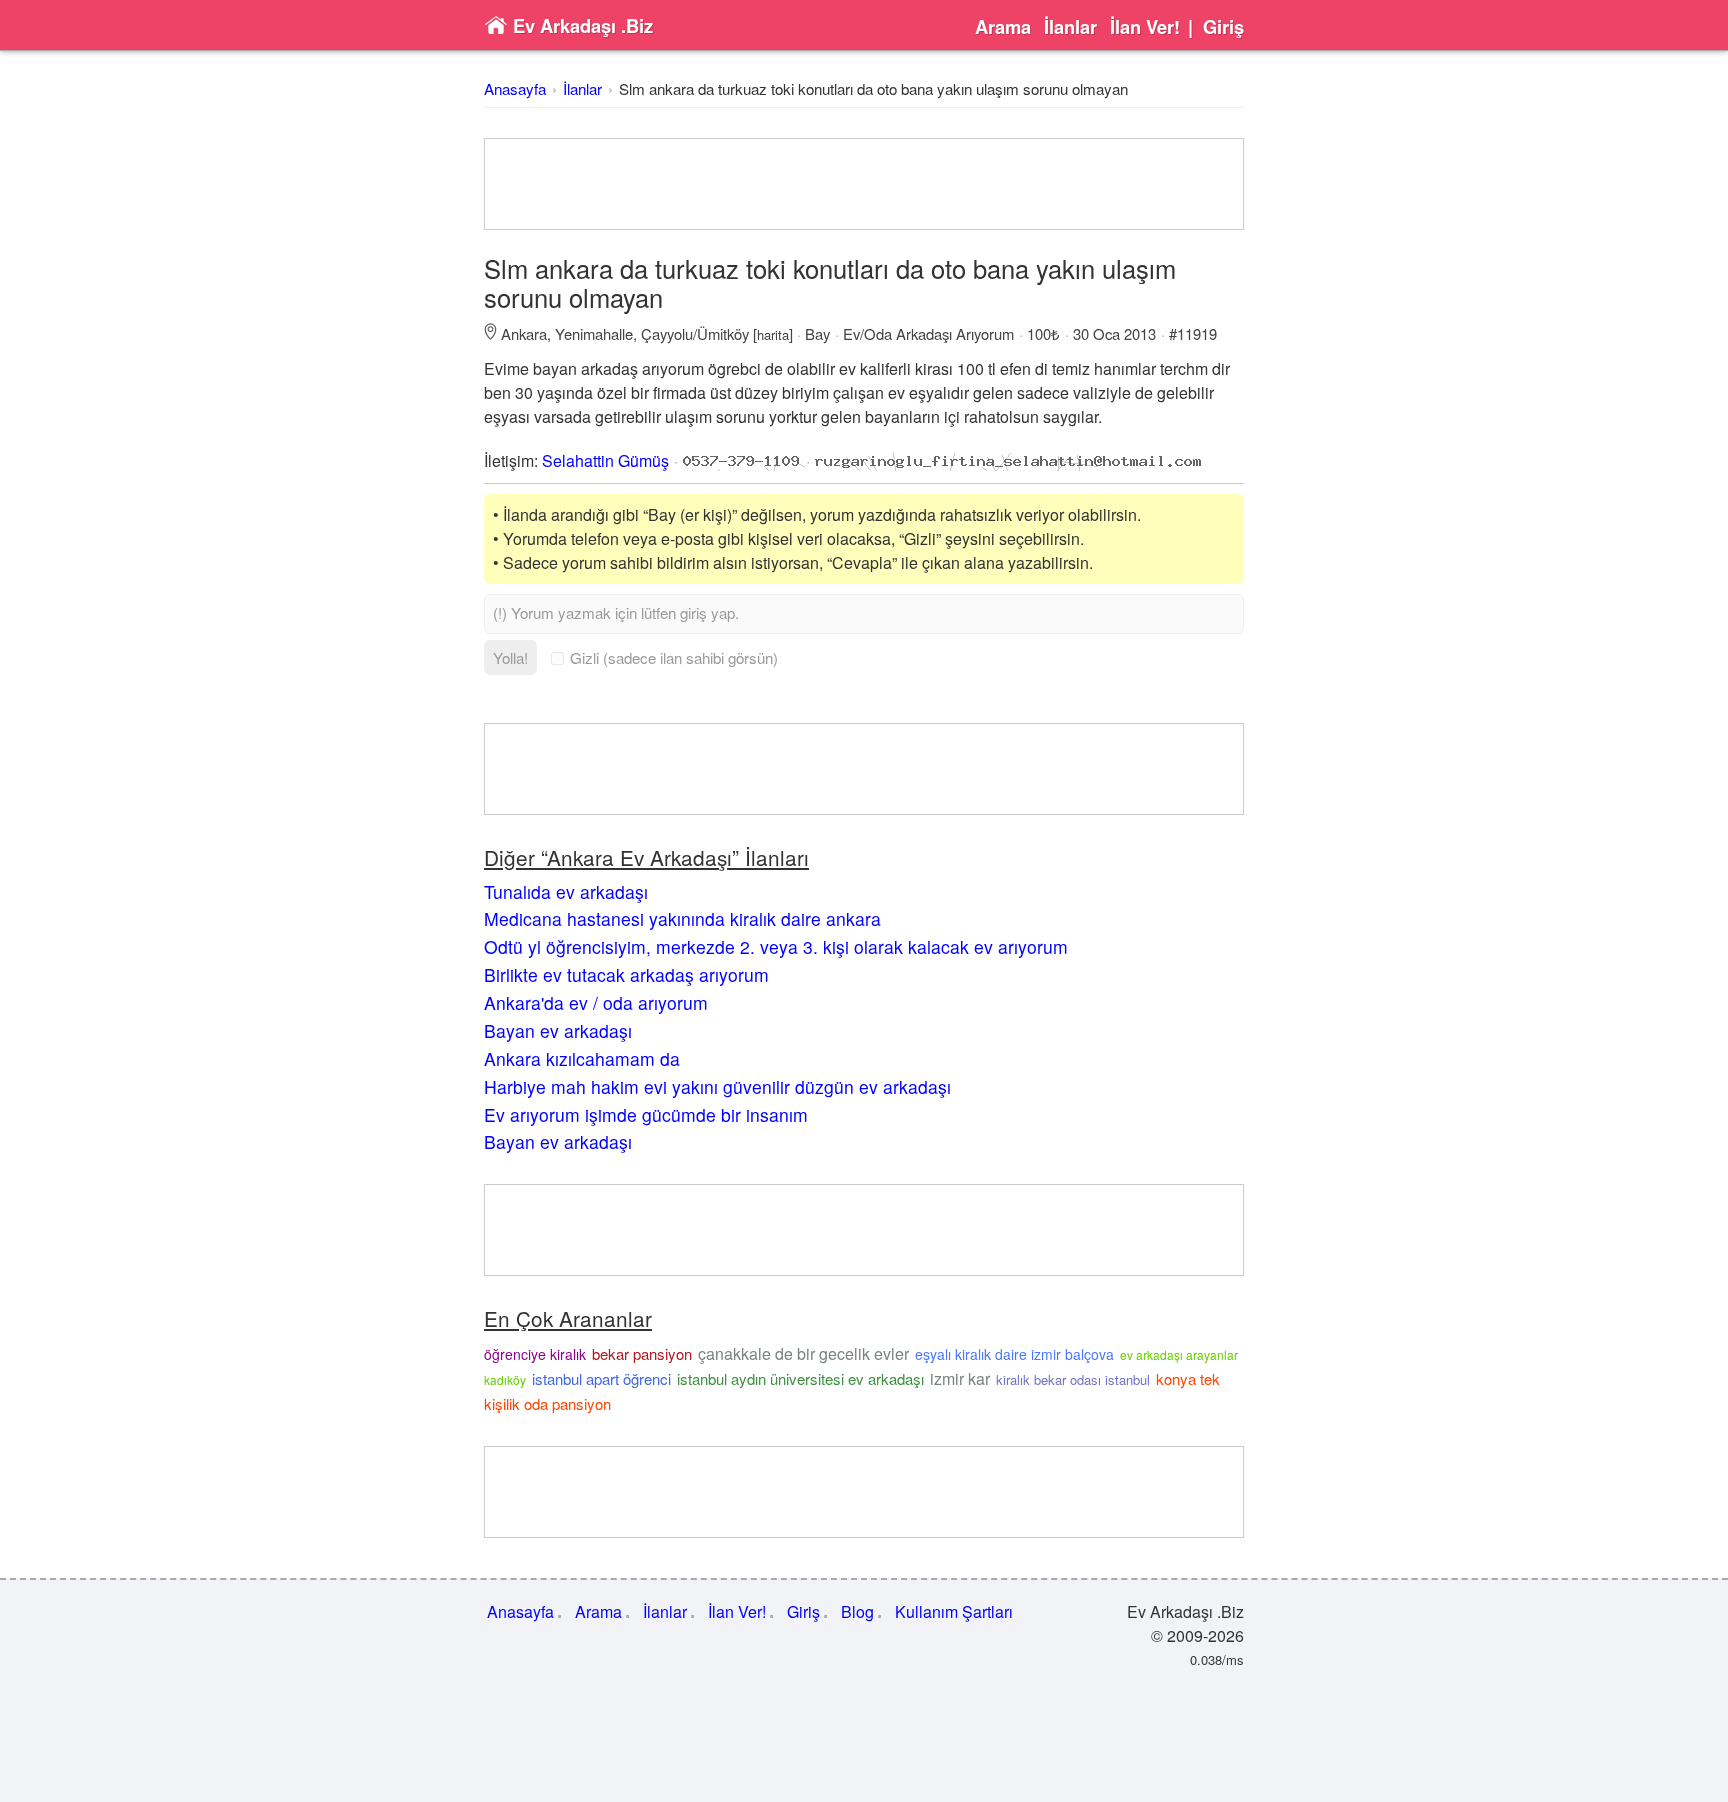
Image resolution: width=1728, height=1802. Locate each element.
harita (773, 334)
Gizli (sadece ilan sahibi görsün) (674, 657)
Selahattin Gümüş (605, 460)
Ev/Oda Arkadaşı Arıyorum (928, 333)
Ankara (524, 333)
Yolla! (510, 657)
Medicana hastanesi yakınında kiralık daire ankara (682, 918)
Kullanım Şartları (954, 1611)
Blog (857, 1611)
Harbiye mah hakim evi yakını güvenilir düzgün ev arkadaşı (717, 1086)
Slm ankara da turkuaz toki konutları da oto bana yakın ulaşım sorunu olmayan (873, 88)
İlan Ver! (1145, 27)
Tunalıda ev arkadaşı (566, 891)
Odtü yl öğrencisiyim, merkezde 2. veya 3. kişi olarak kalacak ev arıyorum (776, 946)
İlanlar (1070, 27)
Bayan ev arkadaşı (558, 1030)
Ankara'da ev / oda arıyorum (596, 1002)
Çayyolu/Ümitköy (695, 333)
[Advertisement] (864, 184)
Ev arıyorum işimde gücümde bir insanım (646, 1114)
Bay (817, 333)
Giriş (1223, 27)
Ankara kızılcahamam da (582, 1058)
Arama (1003, 27)
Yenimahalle (594, 333)
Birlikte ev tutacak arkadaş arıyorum (626, 974)
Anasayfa (515, 88)
